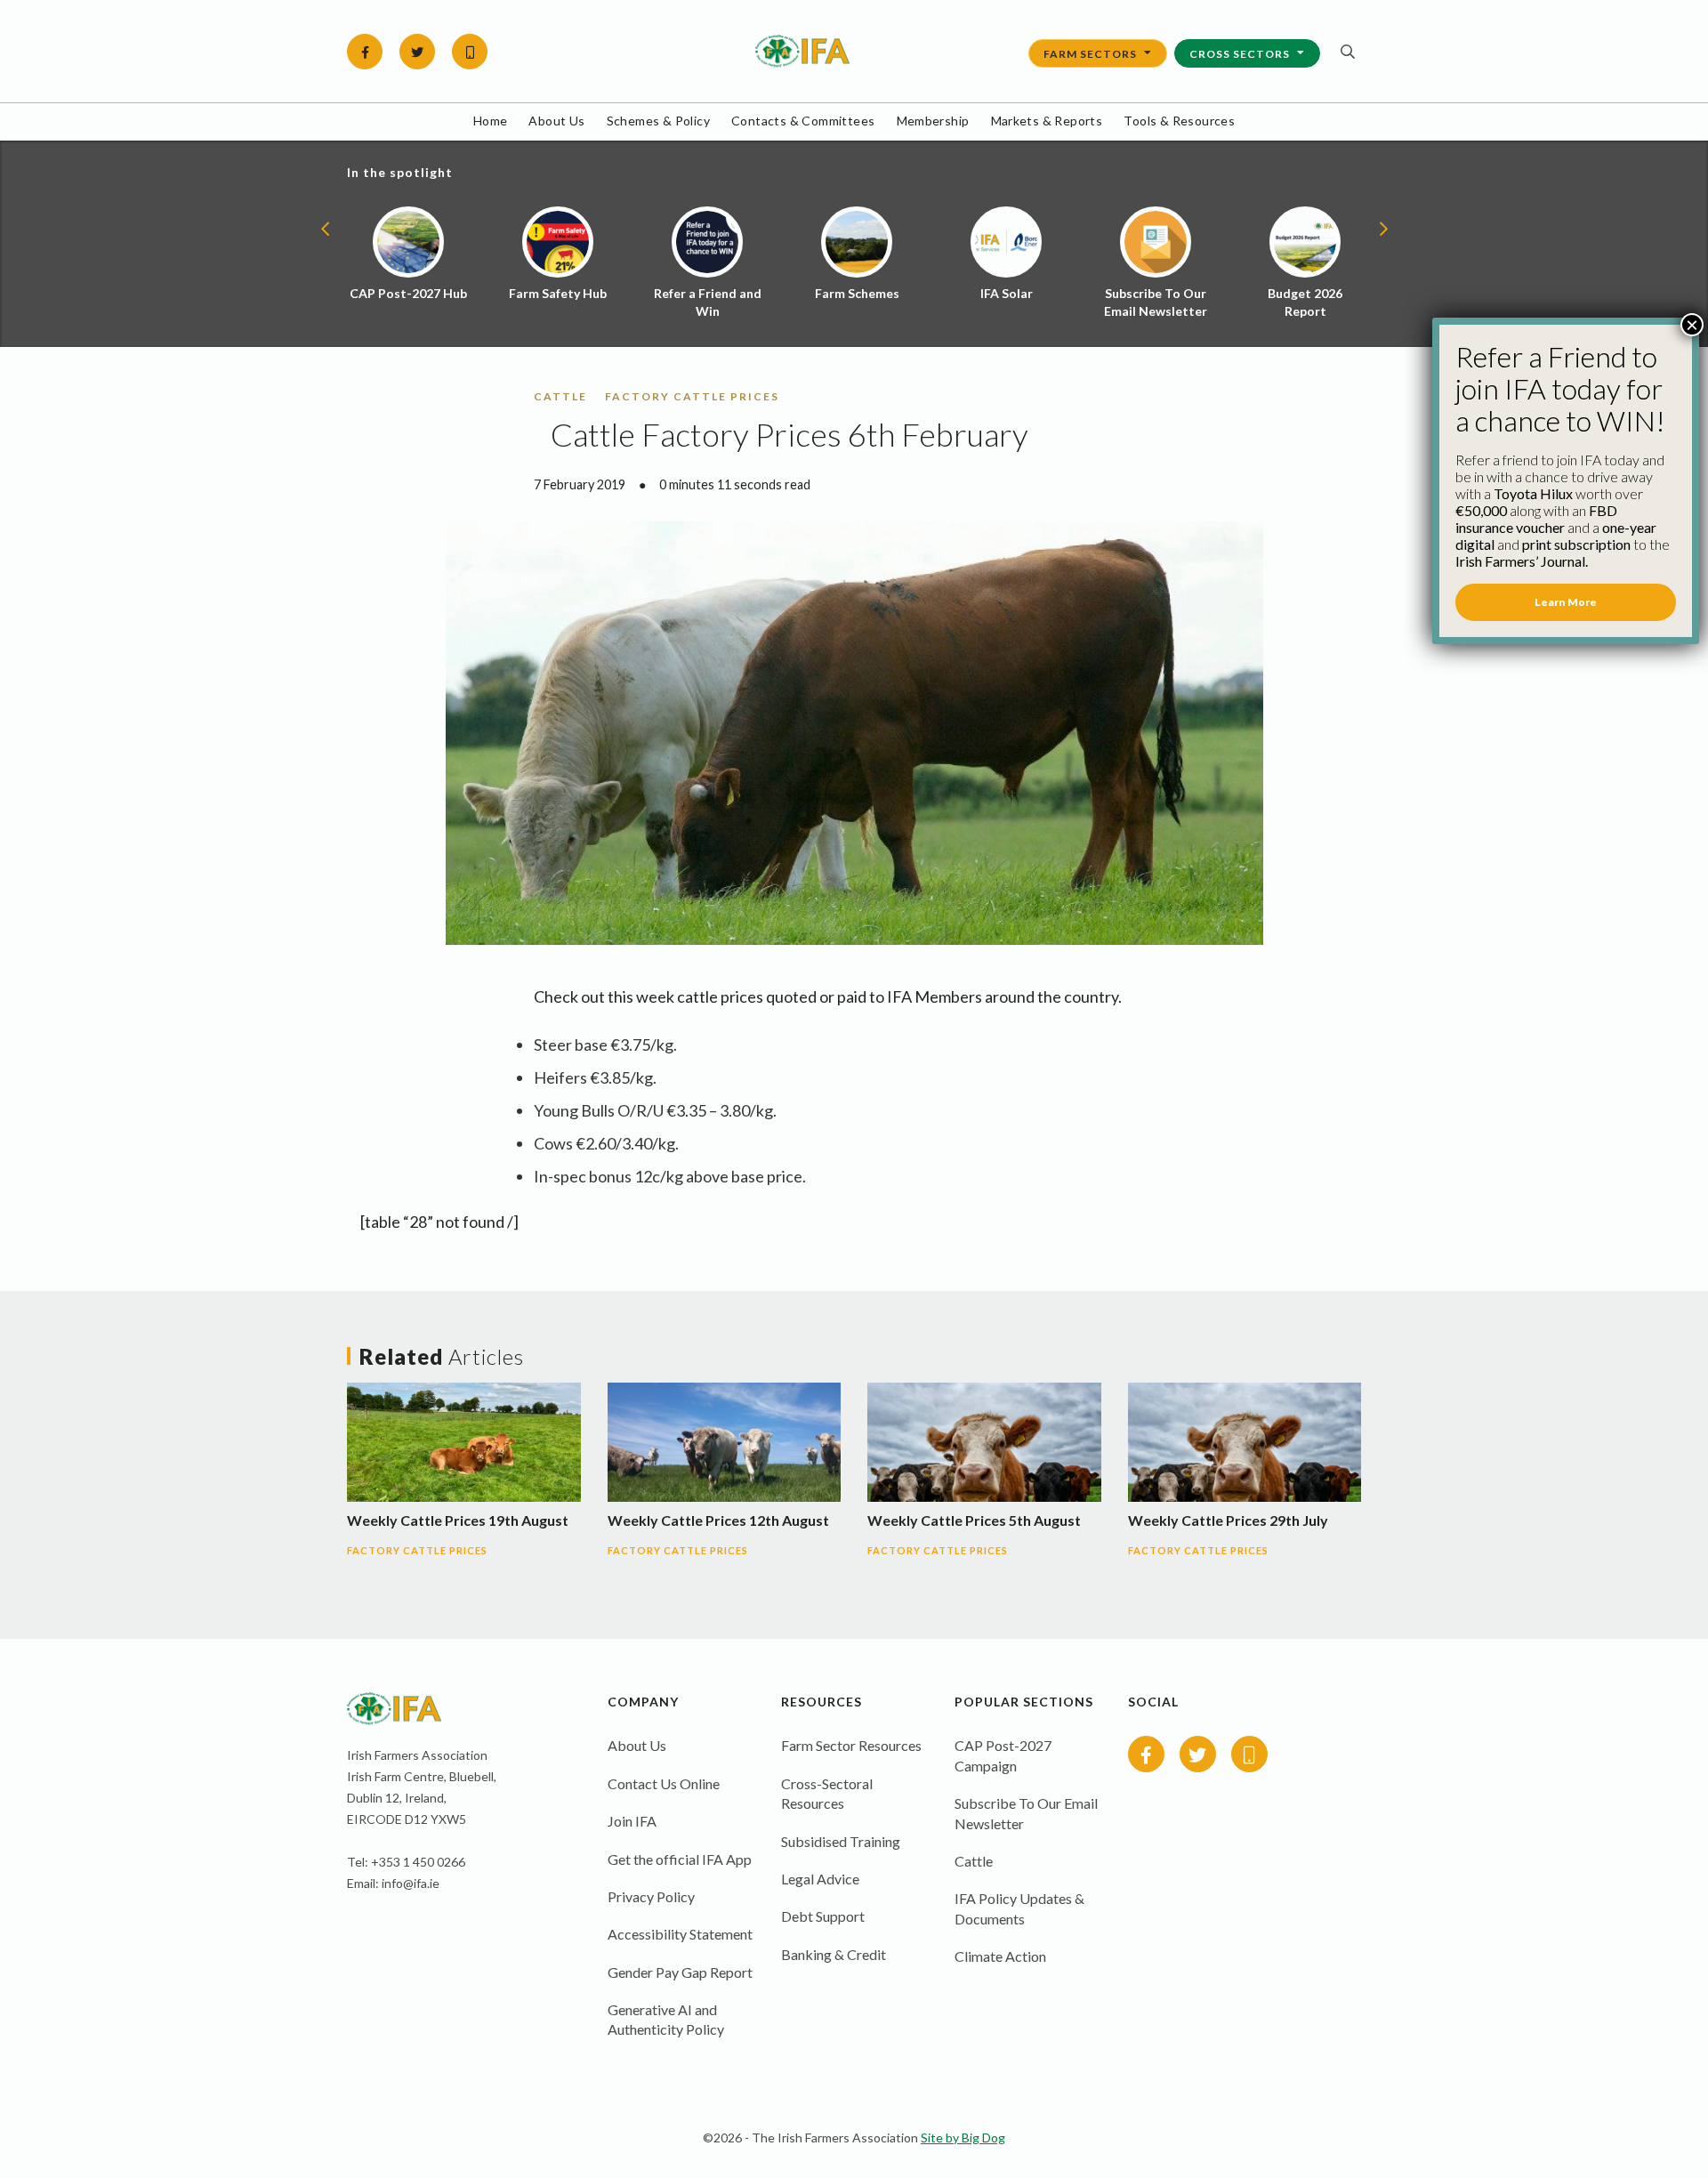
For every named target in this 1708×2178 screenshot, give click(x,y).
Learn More (1566, 602)
